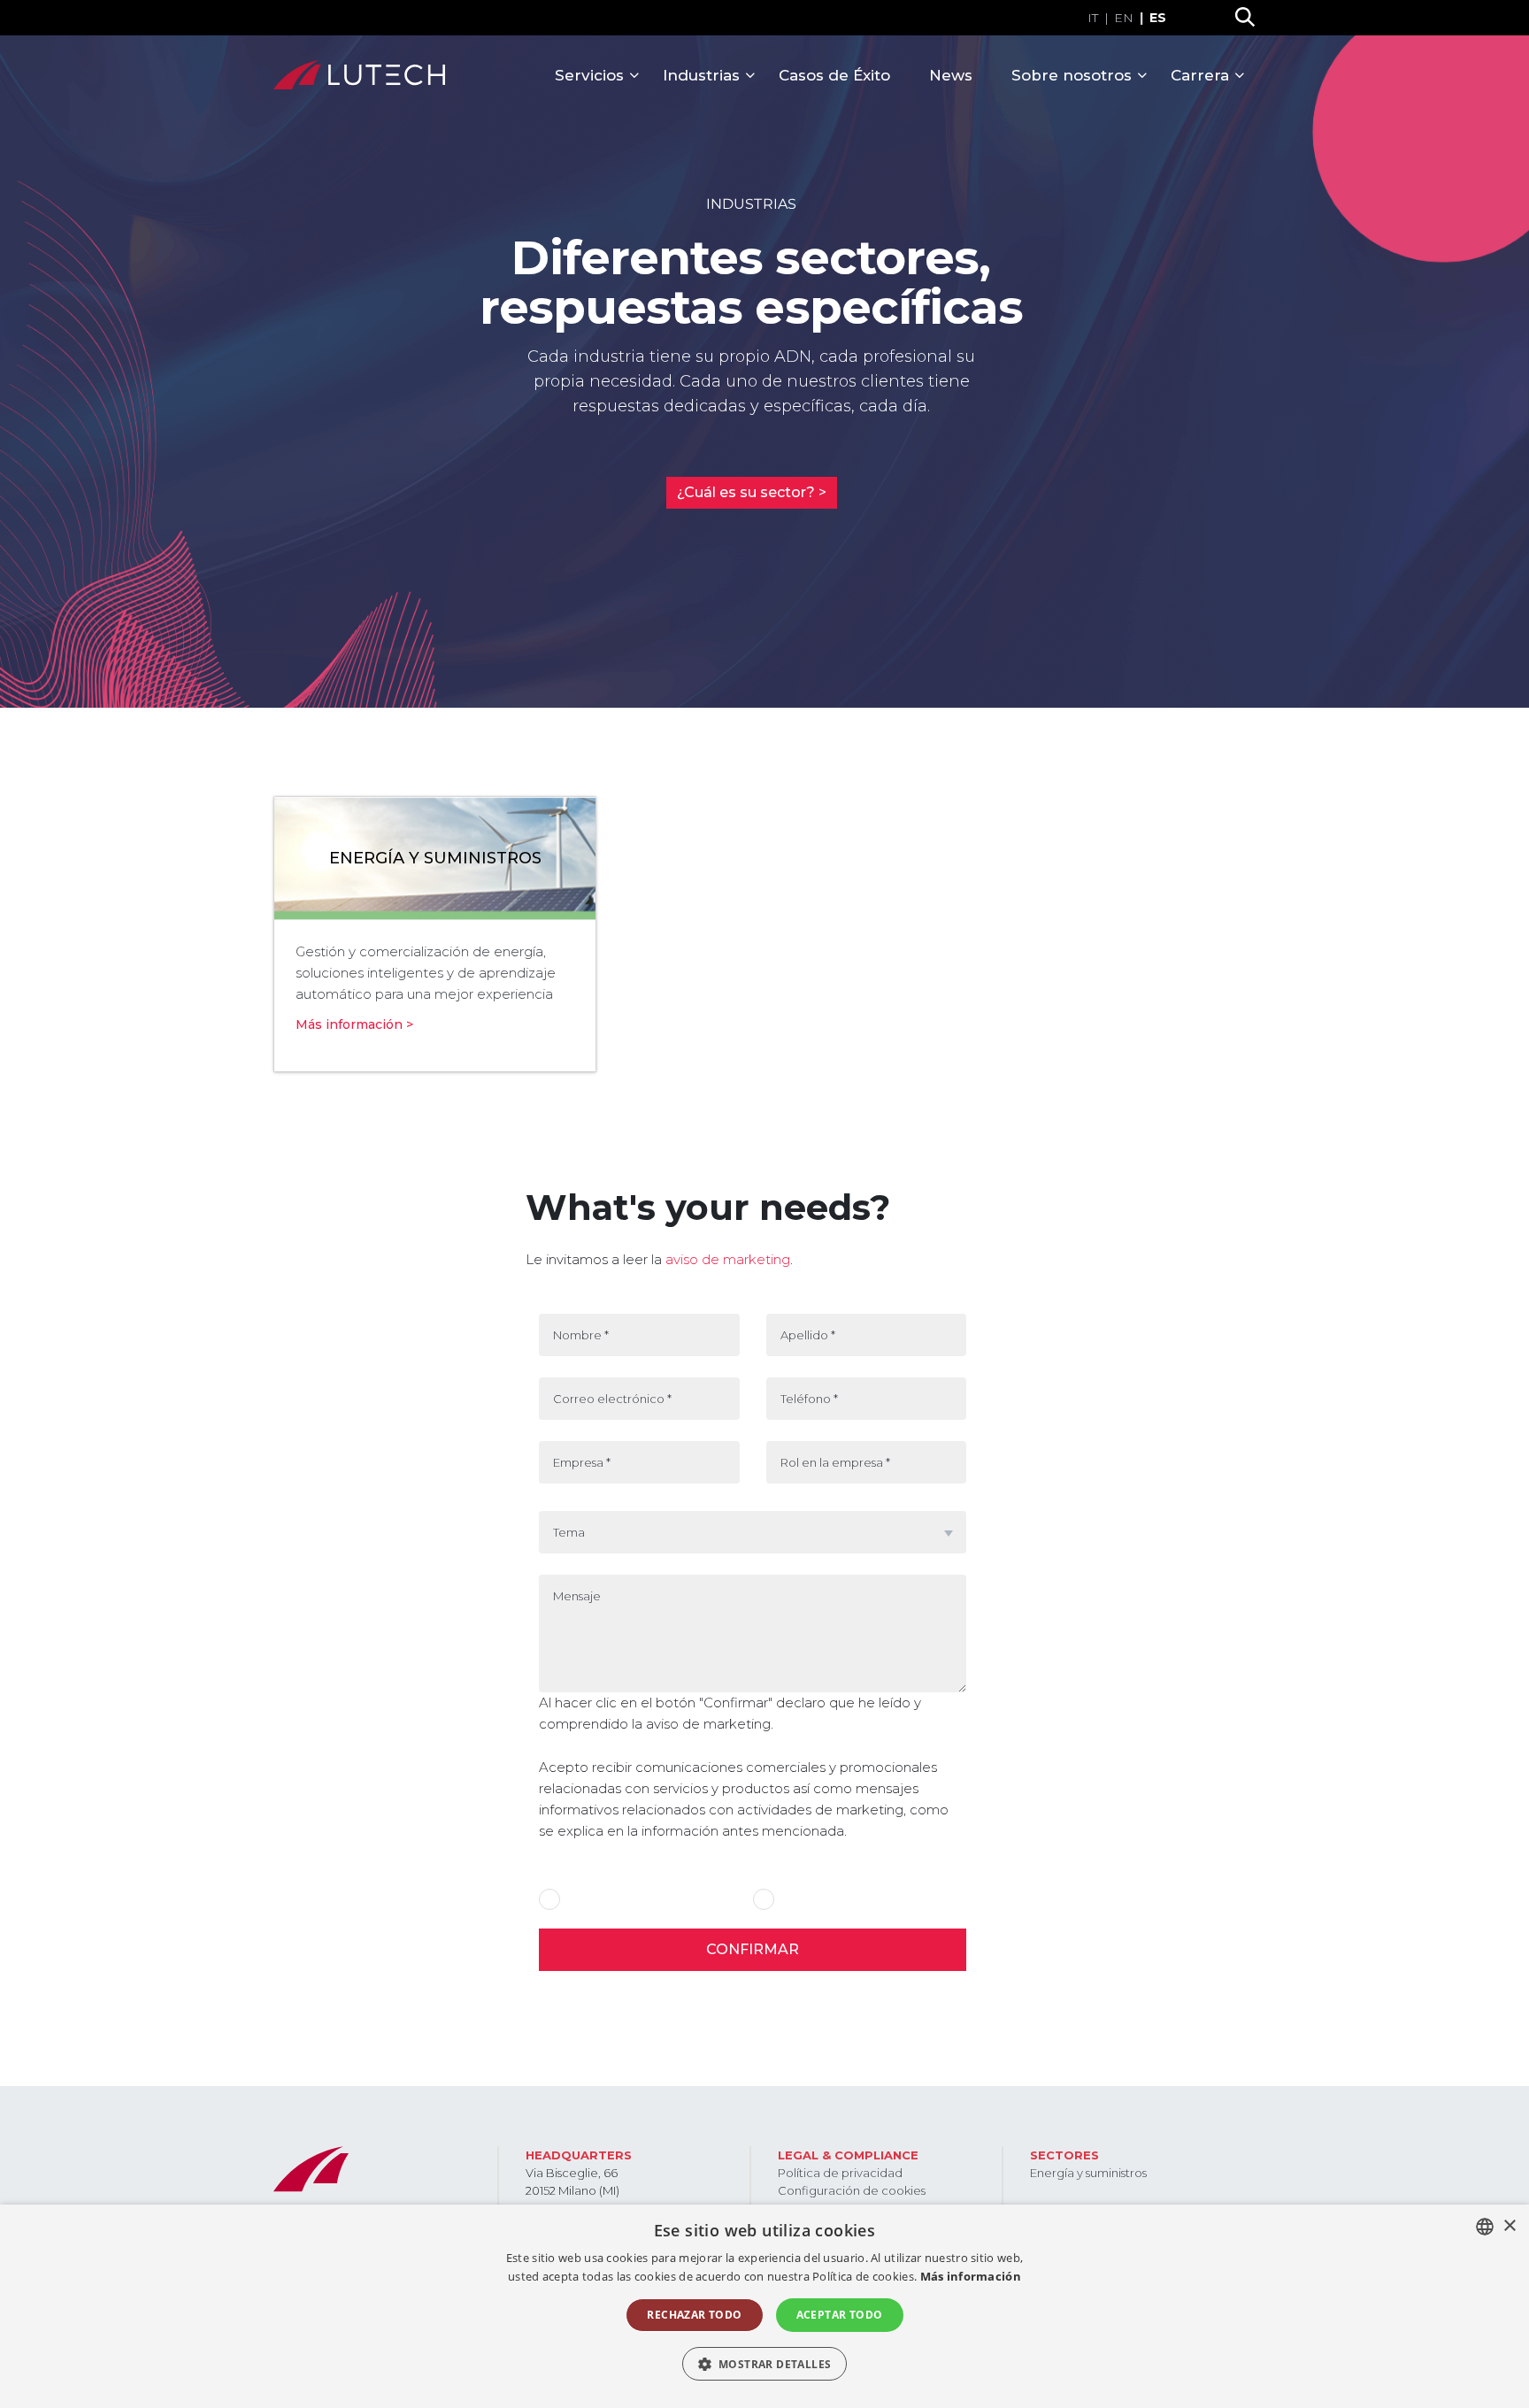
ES (1158, 18)
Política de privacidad (840, 2173)
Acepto (587, 1899)
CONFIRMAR (753, 1949)
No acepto (808, 1899)
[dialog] (764, 2306)
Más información (971, 2276)
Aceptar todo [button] (840, 2315)
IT (1093, 18)
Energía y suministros (1088, 2173)
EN (1124, 18)
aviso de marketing (726, 1259)
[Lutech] (359, 75)
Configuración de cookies (852, 2190)
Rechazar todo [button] (694, 2315)
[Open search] (1245, 18)
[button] (765, 2364)
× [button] (1509, 2226)
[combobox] (1485, 2227)
